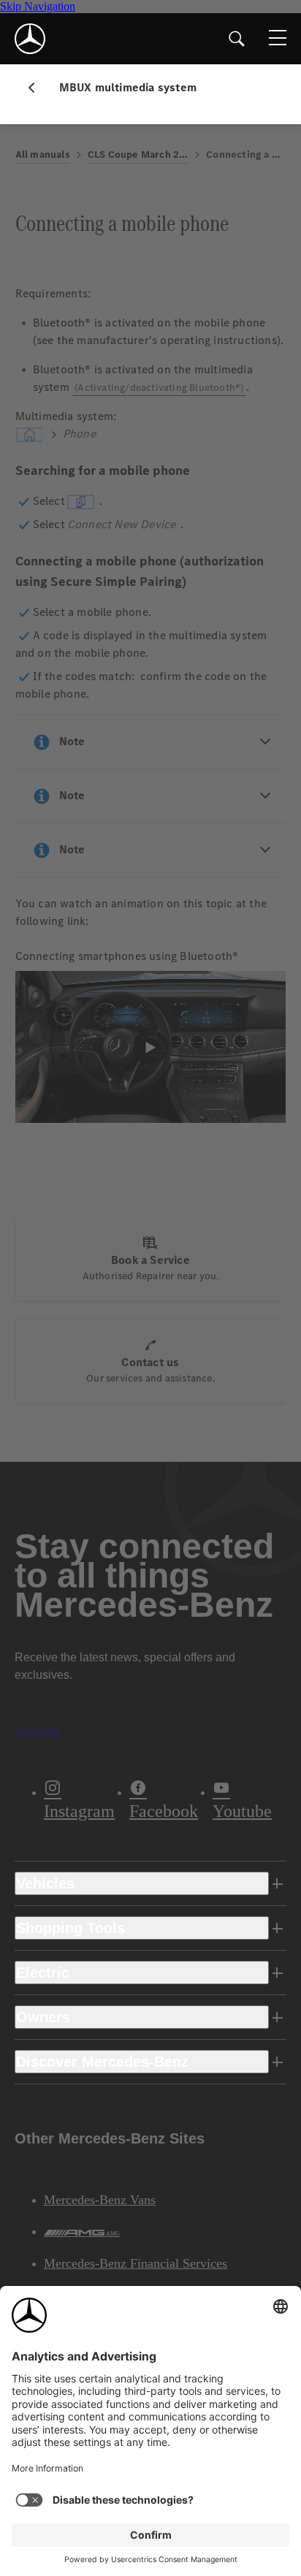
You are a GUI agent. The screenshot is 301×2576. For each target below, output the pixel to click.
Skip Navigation (38, 6)
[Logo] (30, 39)
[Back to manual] (37, 88)
